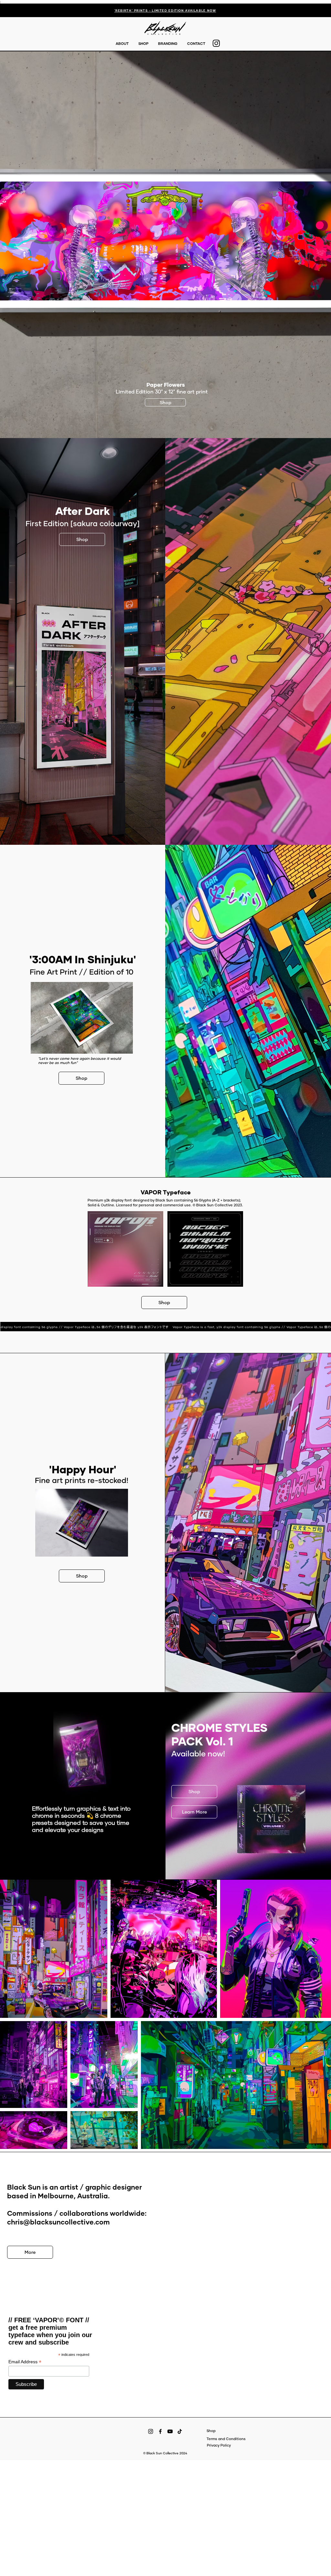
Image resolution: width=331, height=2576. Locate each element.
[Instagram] (151, 2431)
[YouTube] (170, 2431)
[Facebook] (160, 2431)
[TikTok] (180, 2431)
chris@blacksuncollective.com (59, 2222)
